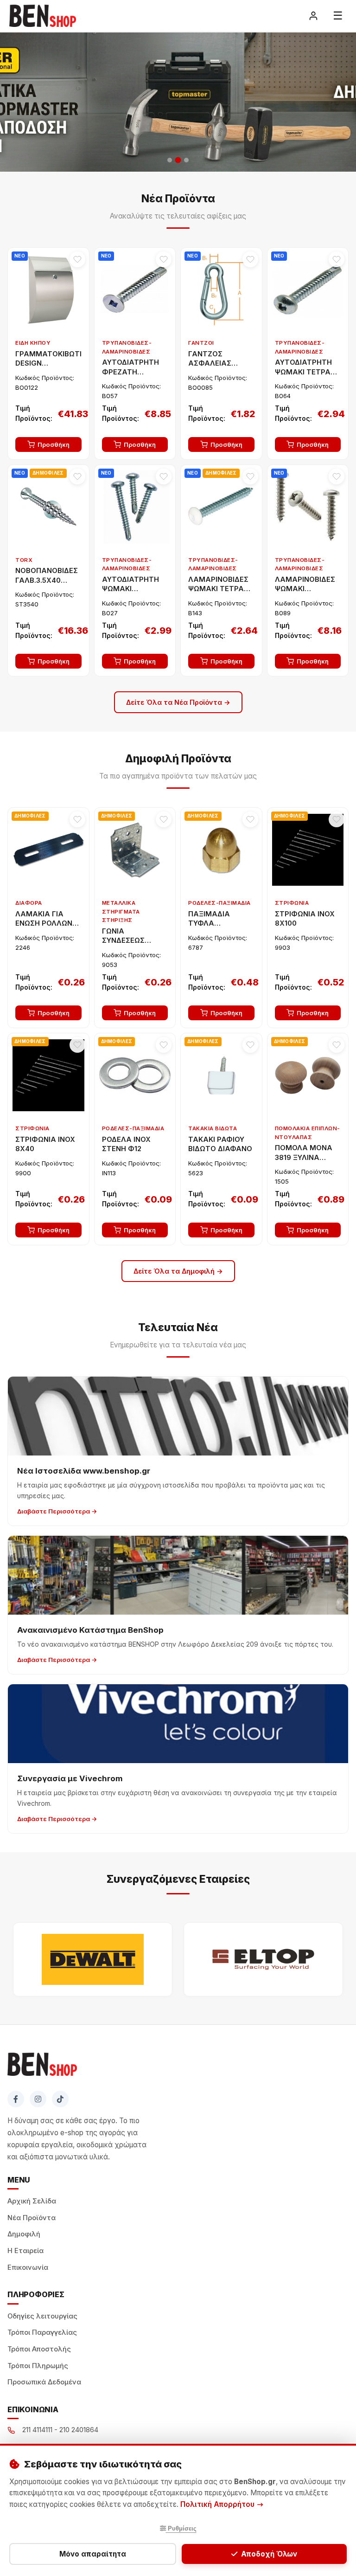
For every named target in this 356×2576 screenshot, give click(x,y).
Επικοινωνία (28, 2267)
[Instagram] (38, 2099)
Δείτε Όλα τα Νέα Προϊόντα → (178, 702)
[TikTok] (60, 2099)
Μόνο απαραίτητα (93, 2554)
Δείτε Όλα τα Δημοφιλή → (178, 1271)
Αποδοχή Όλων (269, 2554)
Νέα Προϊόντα (32, 2218)
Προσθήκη (54, 444)
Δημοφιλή (24, 2234)
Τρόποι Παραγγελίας (42, 2332)
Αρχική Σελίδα (32, 2201)
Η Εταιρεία (25, 2251)
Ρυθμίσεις (181, 2528)
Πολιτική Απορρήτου (218, 2504)
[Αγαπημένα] (77, 259)
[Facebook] (16, 2099)
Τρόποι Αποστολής (39, 2349)
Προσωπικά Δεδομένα (44, 2382)
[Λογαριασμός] (313, 16)
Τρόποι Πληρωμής (38, 2366)
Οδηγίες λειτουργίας (42, 2316)
